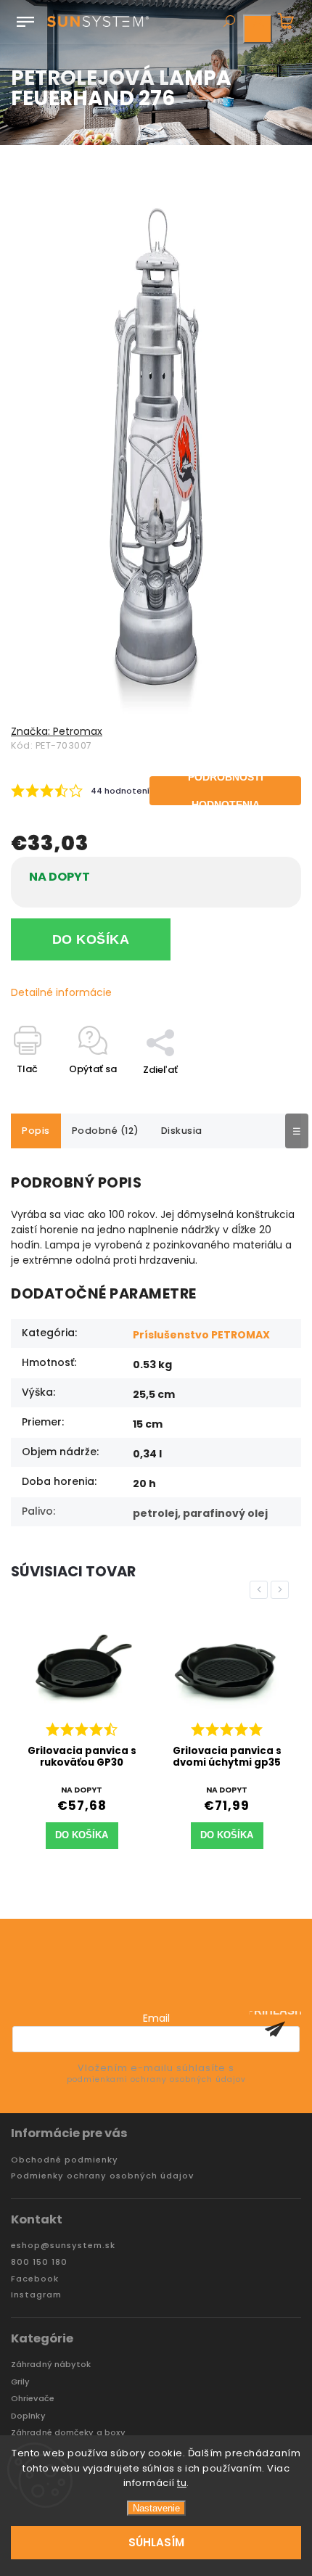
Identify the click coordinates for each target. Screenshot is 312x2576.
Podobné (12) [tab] (106, 1131)
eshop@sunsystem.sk (63, 2246)
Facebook (35, 2279)
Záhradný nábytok (51, 2365)
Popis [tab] (36, 1131)
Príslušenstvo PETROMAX (201, 1335)
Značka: (57, 731)
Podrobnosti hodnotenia (226, 791)
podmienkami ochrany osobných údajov (156, 2079)
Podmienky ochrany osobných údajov (102, 2176)
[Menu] (25, 19)
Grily (21, 2382)
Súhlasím (156, 2542)
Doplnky (28, 2416)
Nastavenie (156, 2508)
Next (282, 1590)
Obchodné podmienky (65, 2160)
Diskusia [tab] (182, 1131)
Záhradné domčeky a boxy (68, 2433)
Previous (261, 1590)
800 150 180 (39, 2262)
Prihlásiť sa (275, 2029)
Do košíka (91, 939)
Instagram (36, 2295)
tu (182, 2483)
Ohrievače (33, 2399)
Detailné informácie (61, 992)
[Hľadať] (229, 22)
